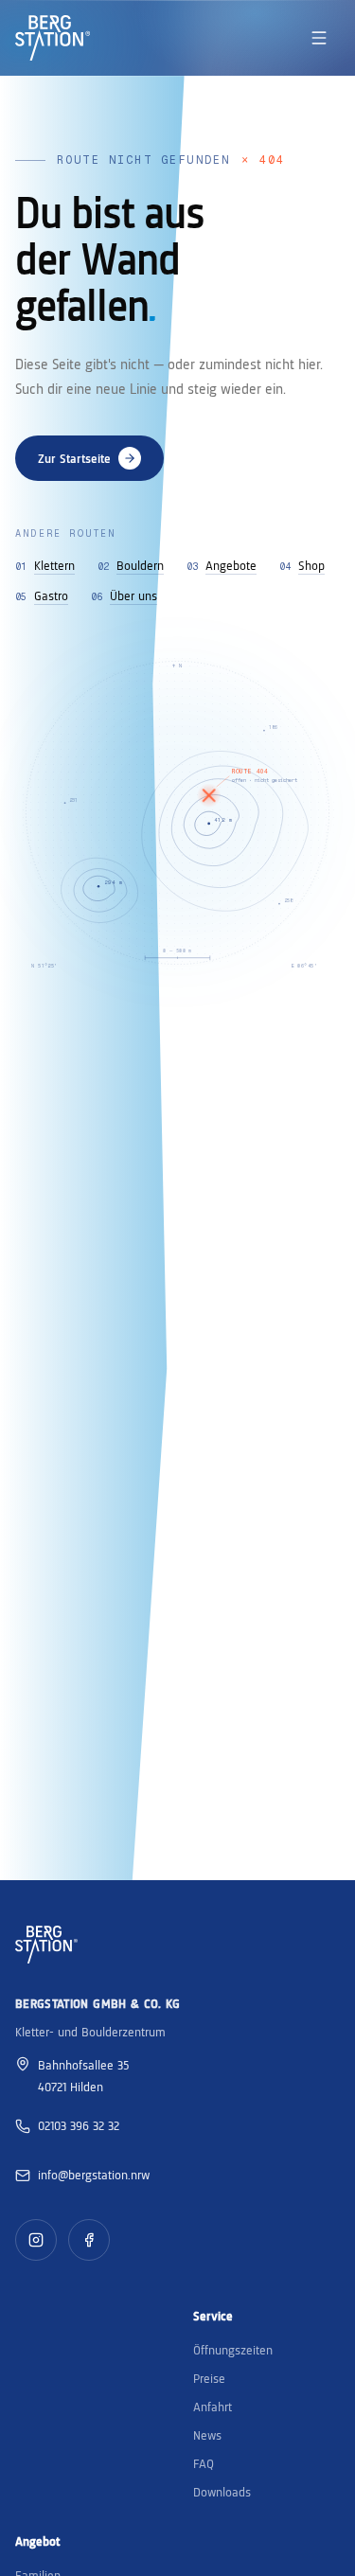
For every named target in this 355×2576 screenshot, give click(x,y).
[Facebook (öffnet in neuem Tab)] (89, 2240)
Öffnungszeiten (233, 2350)
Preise (209, 2378)
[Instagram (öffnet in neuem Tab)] (36, 2240)
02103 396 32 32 (79, 2125)
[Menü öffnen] (319, 38)
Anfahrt (213, 2407)
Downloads (222, 2492)
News (207, 2435)
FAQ (204, 2463)
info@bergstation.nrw (94, 2175)
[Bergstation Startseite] (53, 38)
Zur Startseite (74, 458)
